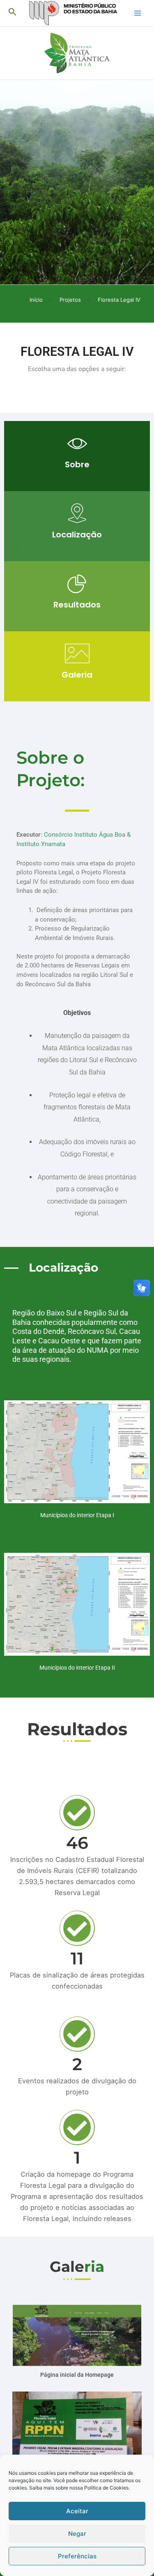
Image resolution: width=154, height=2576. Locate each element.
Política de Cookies (106, 2488)
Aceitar (77, 2511)
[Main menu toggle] (138, 13)
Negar (77, 2534)
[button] (13, 12)
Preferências (77, 2556)
